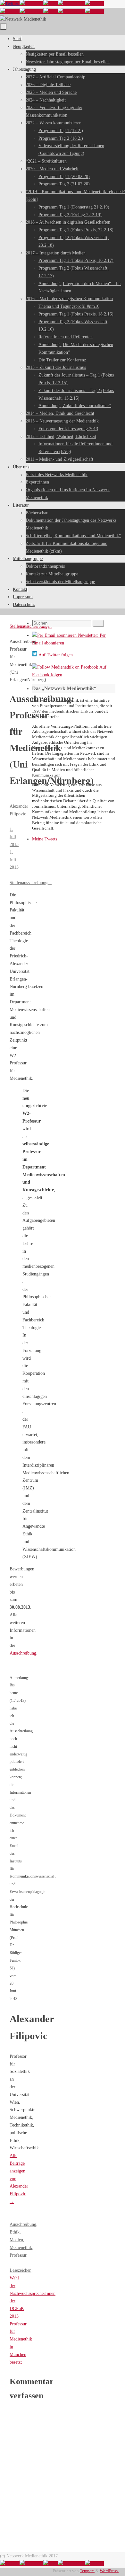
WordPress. (109, 2571)
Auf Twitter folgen (55, 655)
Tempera (87, 2571)
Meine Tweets (45, 839)
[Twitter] (10, 4)
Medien (16, 2240)
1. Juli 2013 (14, 837)
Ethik (15, 2232)
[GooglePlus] (71, 4)
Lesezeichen (21, 2270)
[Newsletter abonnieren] (94, 4)
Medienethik (21, 2247)
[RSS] (50, 4)
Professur (18, 2255)
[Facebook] (31, 4)
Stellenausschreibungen (31, 883)
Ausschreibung (23, 1653)
